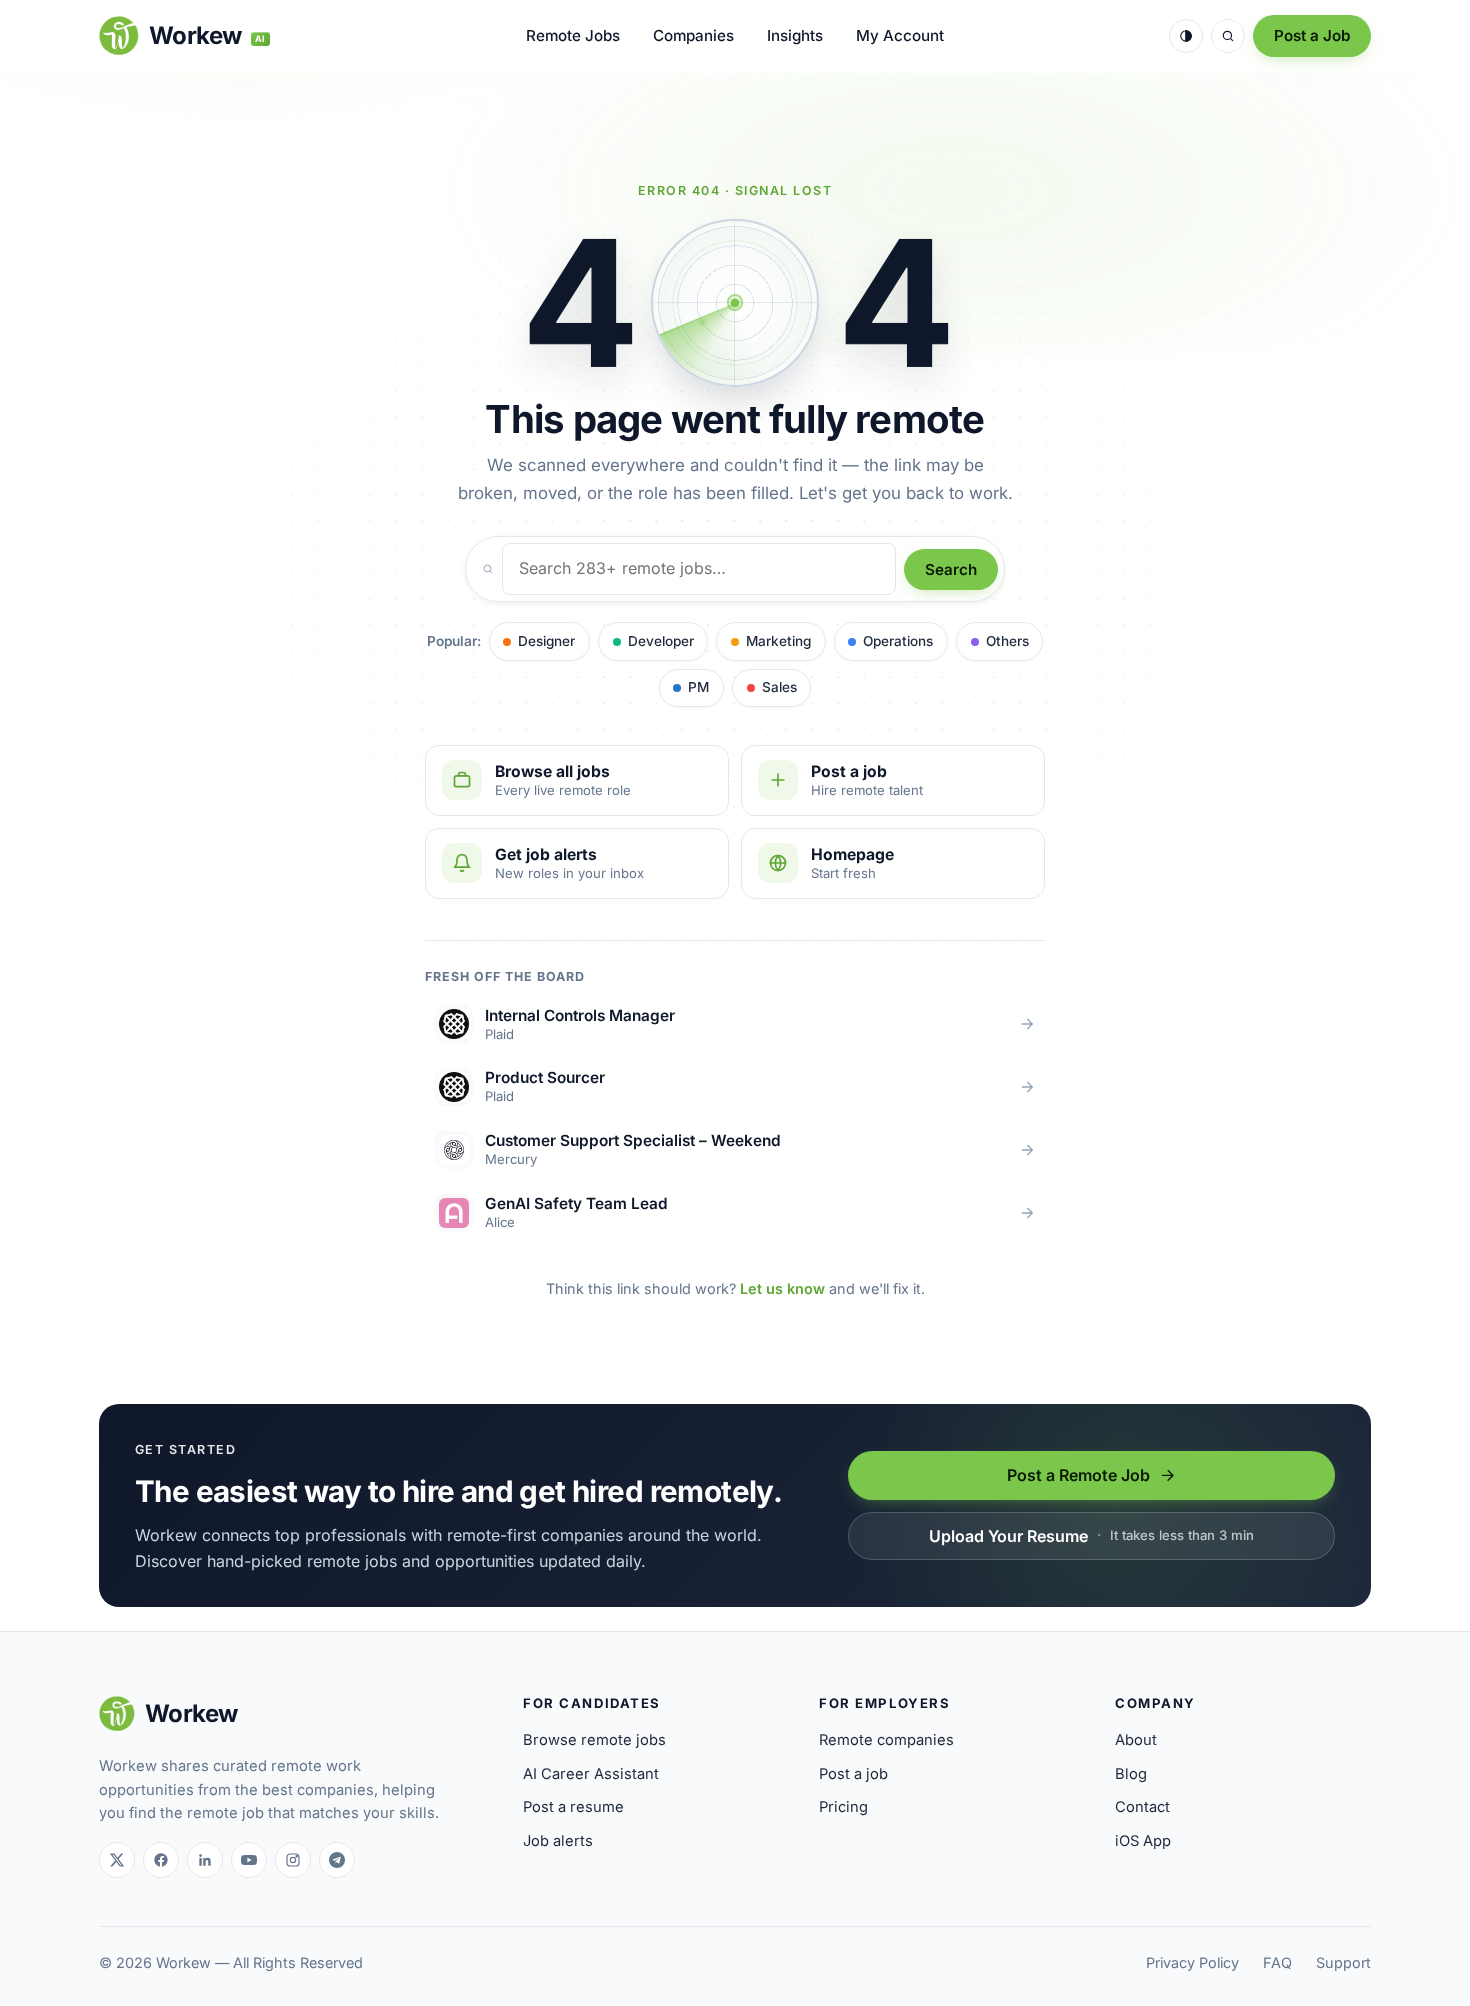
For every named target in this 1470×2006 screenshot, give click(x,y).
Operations (898, 641)
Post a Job (1312, 35)
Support (1343, 1962)
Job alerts (558, 1841)
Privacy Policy (1192, 1962)
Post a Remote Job (1078, 1475)
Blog (1131, 1774)
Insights (795, 35)
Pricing (843, 1807)
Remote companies (886, 1740)
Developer (661, 641)
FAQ (1277, 1962)
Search (951, 569)
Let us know (782, 1288)
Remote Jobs (573, 35)
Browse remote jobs (594, 1740)
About (1136, 1740)
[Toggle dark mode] (1186, 36)
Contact (1142, 1807)
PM (698, 687)
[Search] (1228, 36)
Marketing (778, 641)
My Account (900, 35)
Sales (779, 687)
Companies (693, 35)
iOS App (1143, 1841)
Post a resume (573, 1807)
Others (1007, 641)
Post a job (853, 1774)
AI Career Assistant (591, 1774)
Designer (546, 641)
